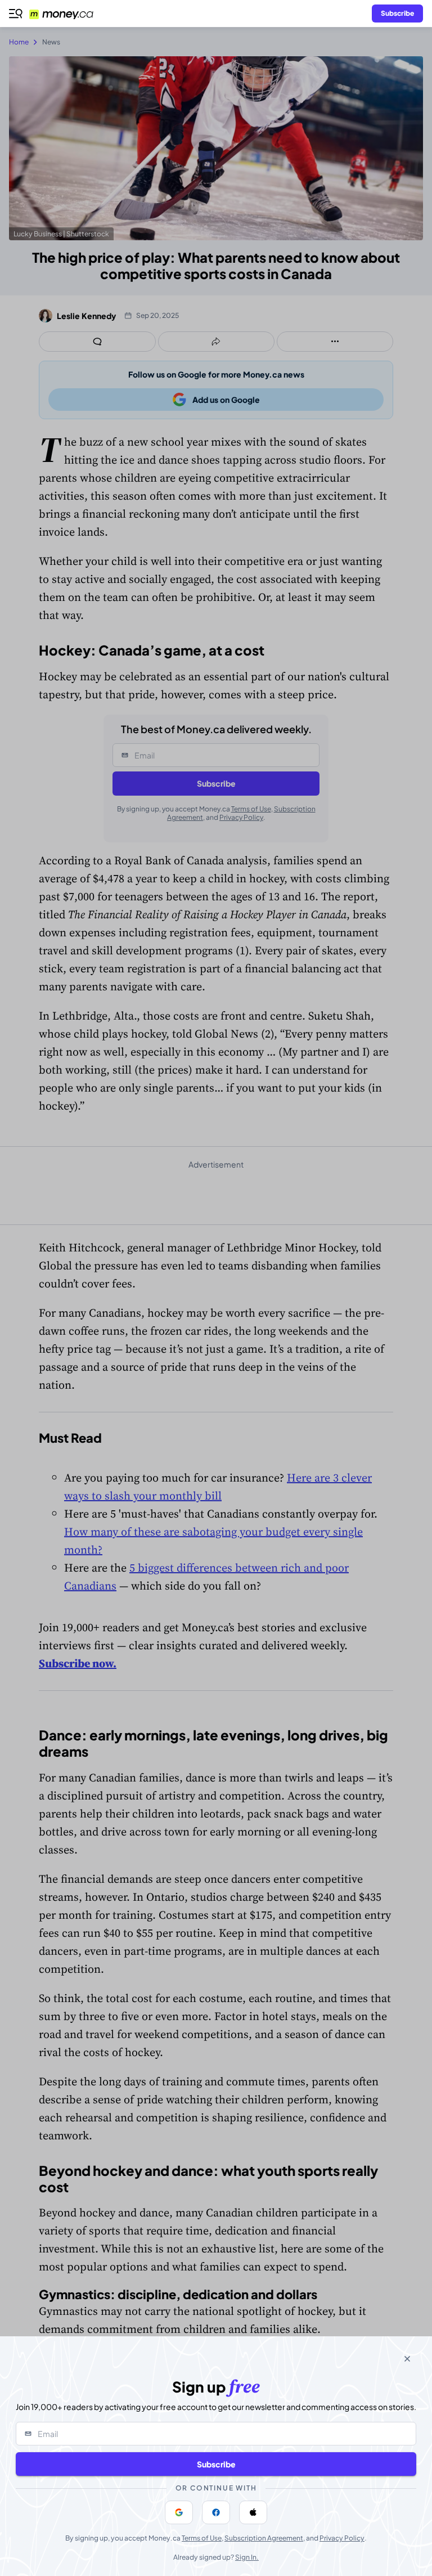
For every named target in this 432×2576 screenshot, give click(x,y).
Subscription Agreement (264, 2538)
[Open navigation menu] (16, 14)
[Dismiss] (407, 2359)
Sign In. (247, 2557)
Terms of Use (202, 2538)
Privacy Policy (342, 2538)
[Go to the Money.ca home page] (68, 14)
